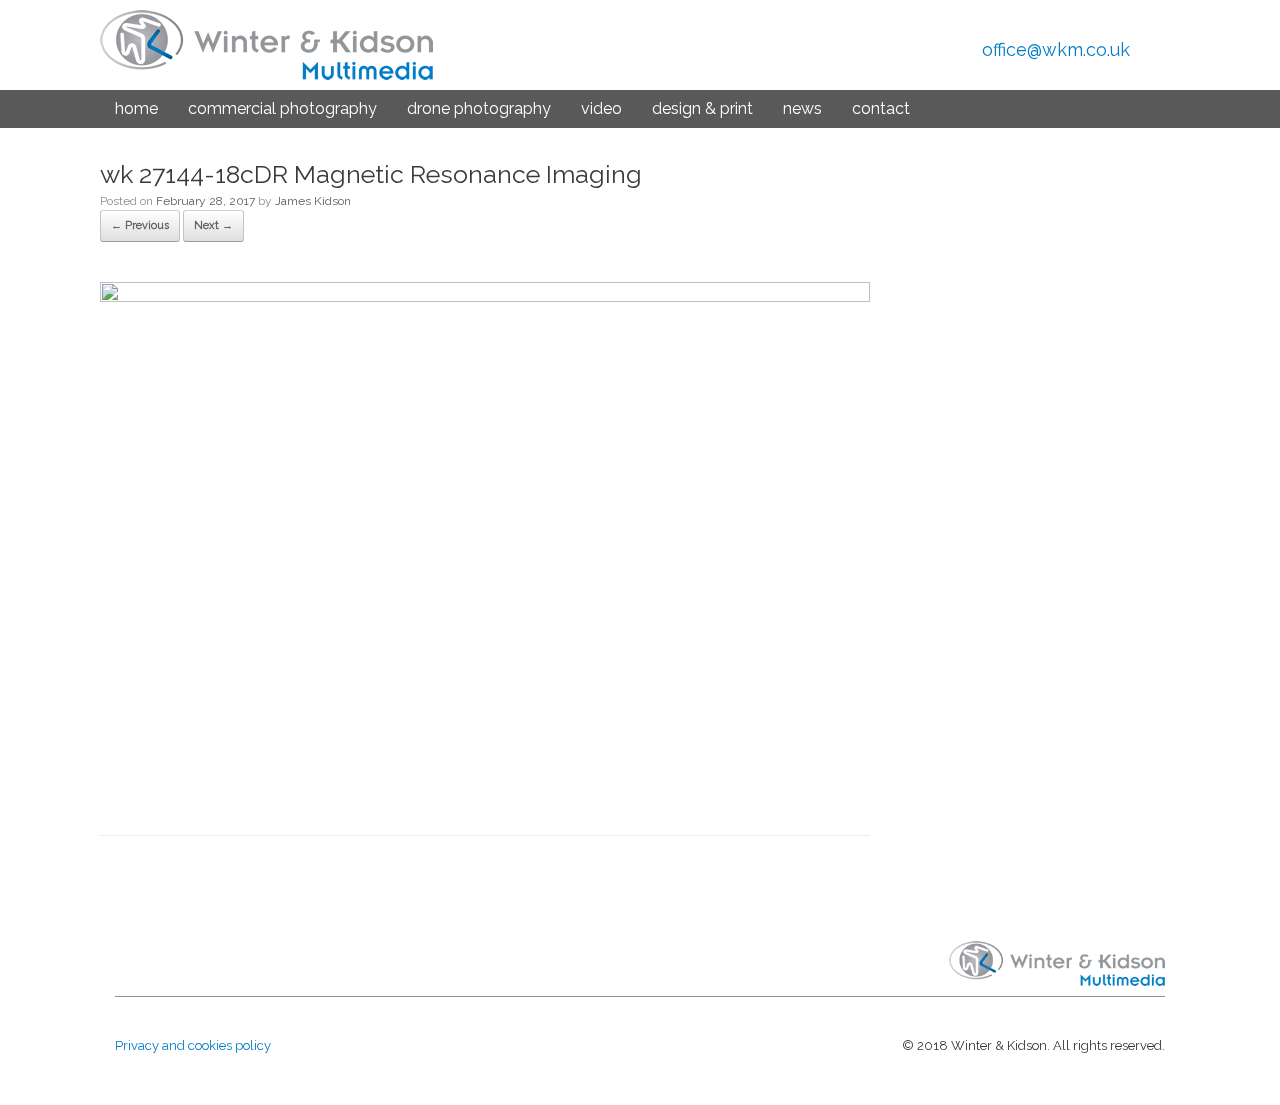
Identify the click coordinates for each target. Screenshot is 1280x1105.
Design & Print (702, 108)
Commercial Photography (282, 108)
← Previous (140, 225)
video (601, 108)
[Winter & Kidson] (266, 45)
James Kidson (313, 201)
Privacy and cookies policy (193, 1045)
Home (136, 108)
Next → (213, 225)
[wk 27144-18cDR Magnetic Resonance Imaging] (485, 296)
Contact (881, 108)
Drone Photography (479, 108)
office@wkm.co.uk (1056, 49)
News (802, 108)
